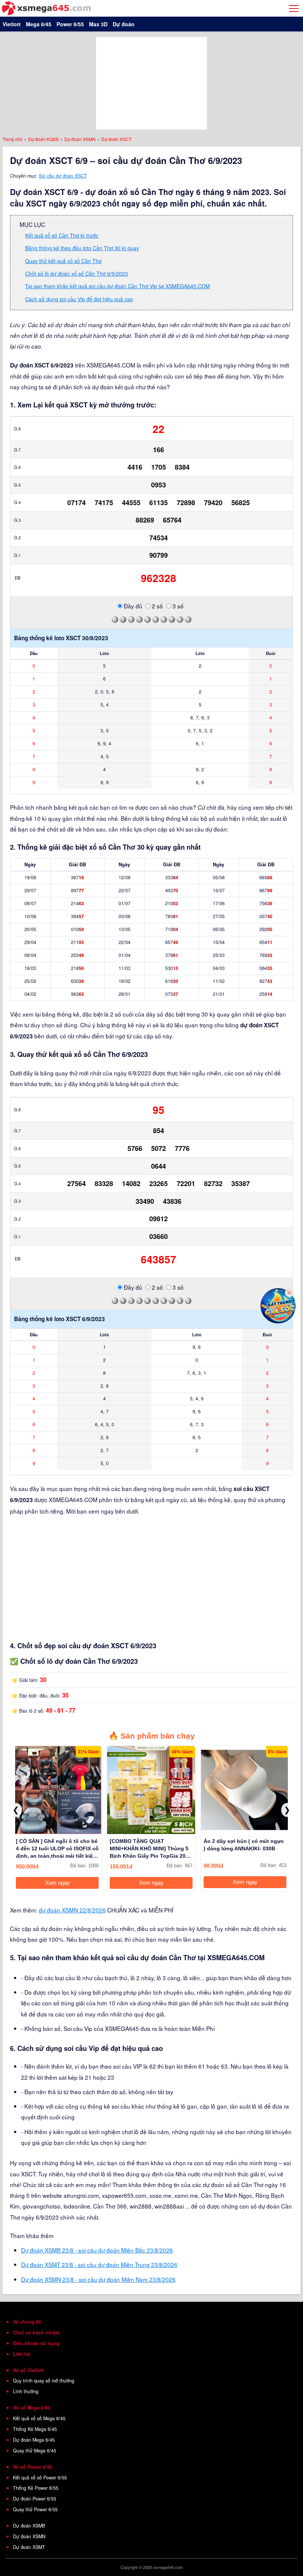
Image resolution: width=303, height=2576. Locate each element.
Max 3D (98, 24)
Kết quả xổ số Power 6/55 (40, 2478)
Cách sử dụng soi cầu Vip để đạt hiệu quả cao (79, 299)
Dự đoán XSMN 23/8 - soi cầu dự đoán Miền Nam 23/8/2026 (98, 2279)
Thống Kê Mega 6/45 (35, 2429)
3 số (177, 606)
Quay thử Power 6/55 (35, 2509)
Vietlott (12, 24)
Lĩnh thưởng (26, 2391)
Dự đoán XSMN (29, 2536)
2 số (157, 606)
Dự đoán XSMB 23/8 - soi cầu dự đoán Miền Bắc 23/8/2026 (97, 2250)
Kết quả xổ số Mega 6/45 (39, 2418)
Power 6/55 (70, 24)
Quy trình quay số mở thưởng (44, 2381)
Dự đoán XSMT (29, 2547)
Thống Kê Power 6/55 (36, 2488)
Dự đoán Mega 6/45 (34, 2440)
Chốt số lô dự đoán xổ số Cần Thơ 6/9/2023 (76, 273)
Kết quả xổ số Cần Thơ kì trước (62, 235)
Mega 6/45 (39, 24)
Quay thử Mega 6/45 (35, 2451)
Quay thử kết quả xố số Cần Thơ (63, 261)
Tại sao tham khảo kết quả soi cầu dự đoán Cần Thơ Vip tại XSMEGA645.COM (118, 286)
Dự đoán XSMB (29, 2526)
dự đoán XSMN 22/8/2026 (72, 1910)
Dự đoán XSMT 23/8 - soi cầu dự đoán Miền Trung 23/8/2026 (99, 2264)
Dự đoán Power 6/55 (35, 2499)
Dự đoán (124, 24)
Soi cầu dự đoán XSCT (63, 176)
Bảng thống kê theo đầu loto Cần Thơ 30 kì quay (82, 248)
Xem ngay (57, 1883)
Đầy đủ (132, 606)
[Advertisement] (151, 83)
